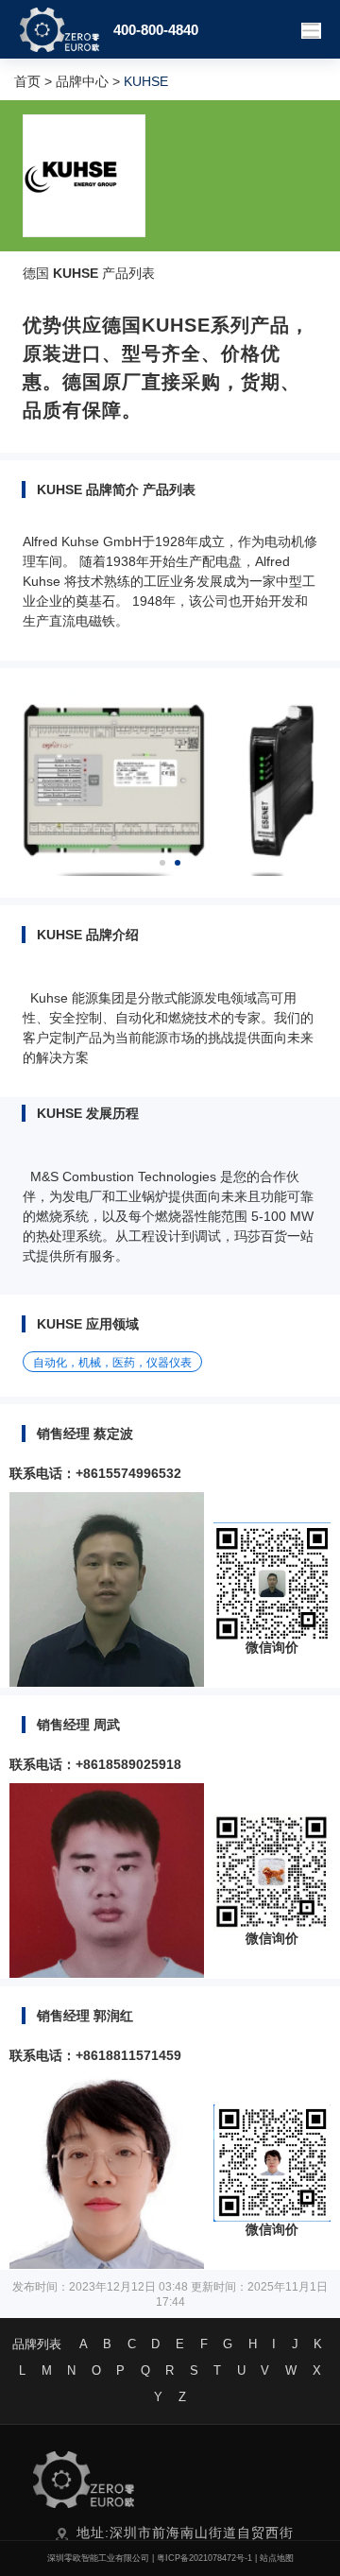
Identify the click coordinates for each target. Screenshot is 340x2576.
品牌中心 (82, 81)
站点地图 (277, 2558)
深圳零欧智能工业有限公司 (98, 2558)
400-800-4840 (156, 30)
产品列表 (128, 273)
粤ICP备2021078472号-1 (204, 2558)
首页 (27, 81)
